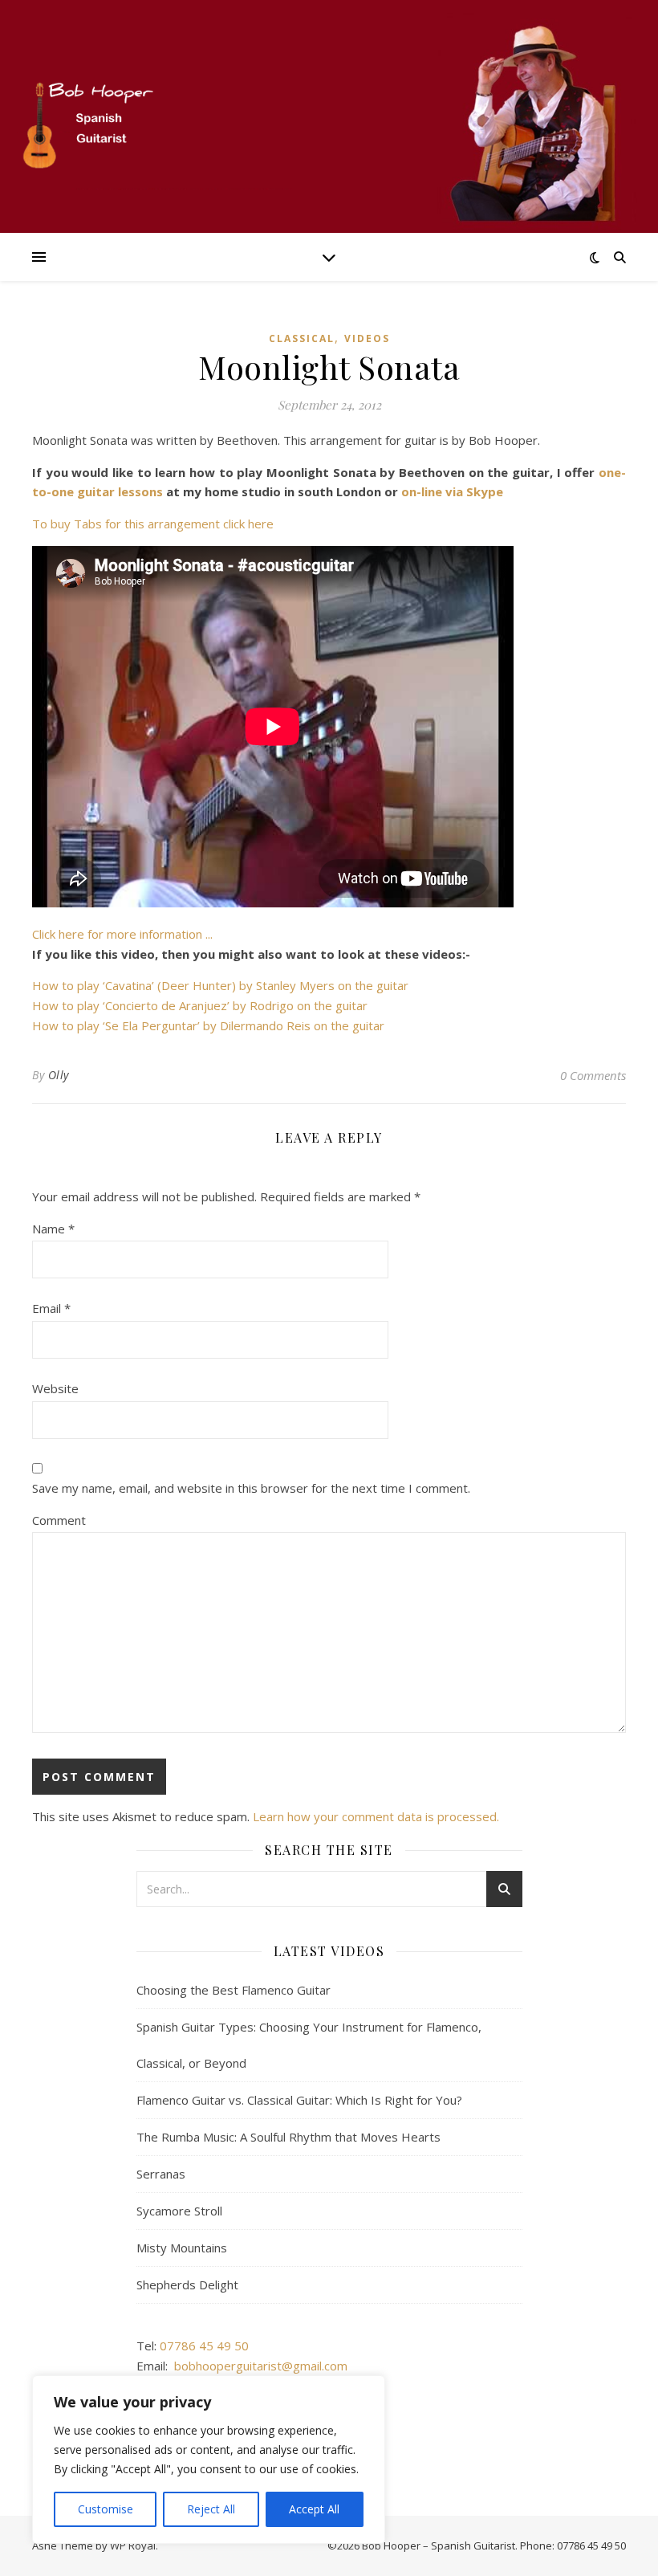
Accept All (314, 2509)
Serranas (161, 2174)
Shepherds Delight (187, 2285)
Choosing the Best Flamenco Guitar (234, 1990)
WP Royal (133, 2545)
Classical (302, 338)
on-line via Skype (452, 491)
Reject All (211, 2509)
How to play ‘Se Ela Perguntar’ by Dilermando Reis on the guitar (208, 1025)
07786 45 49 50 (204, 2346)
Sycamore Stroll (179, 2211)
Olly (59, 1075)
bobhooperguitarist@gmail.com (261, 2366)
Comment (59, 1520)
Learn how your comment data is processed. (376, 1816)
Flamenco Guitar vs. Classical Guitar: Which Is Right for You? (299, 2100)
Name (53, 1229)
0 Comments (593, 1075)
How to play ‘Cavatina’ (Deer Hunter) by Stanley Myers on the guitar (220, 985)
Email (51, 1308)
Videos (367, 338)
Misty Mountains (182, 2248)
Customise (106, 2509)
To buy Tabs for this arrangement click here (153, 524)
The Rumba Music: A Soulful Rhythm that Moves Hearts (288, 2137)
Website (55, 1388)
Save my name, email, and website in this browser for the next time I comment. (251, 1488)
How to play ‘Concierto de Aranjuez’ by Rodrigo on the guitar (200, 1005)
